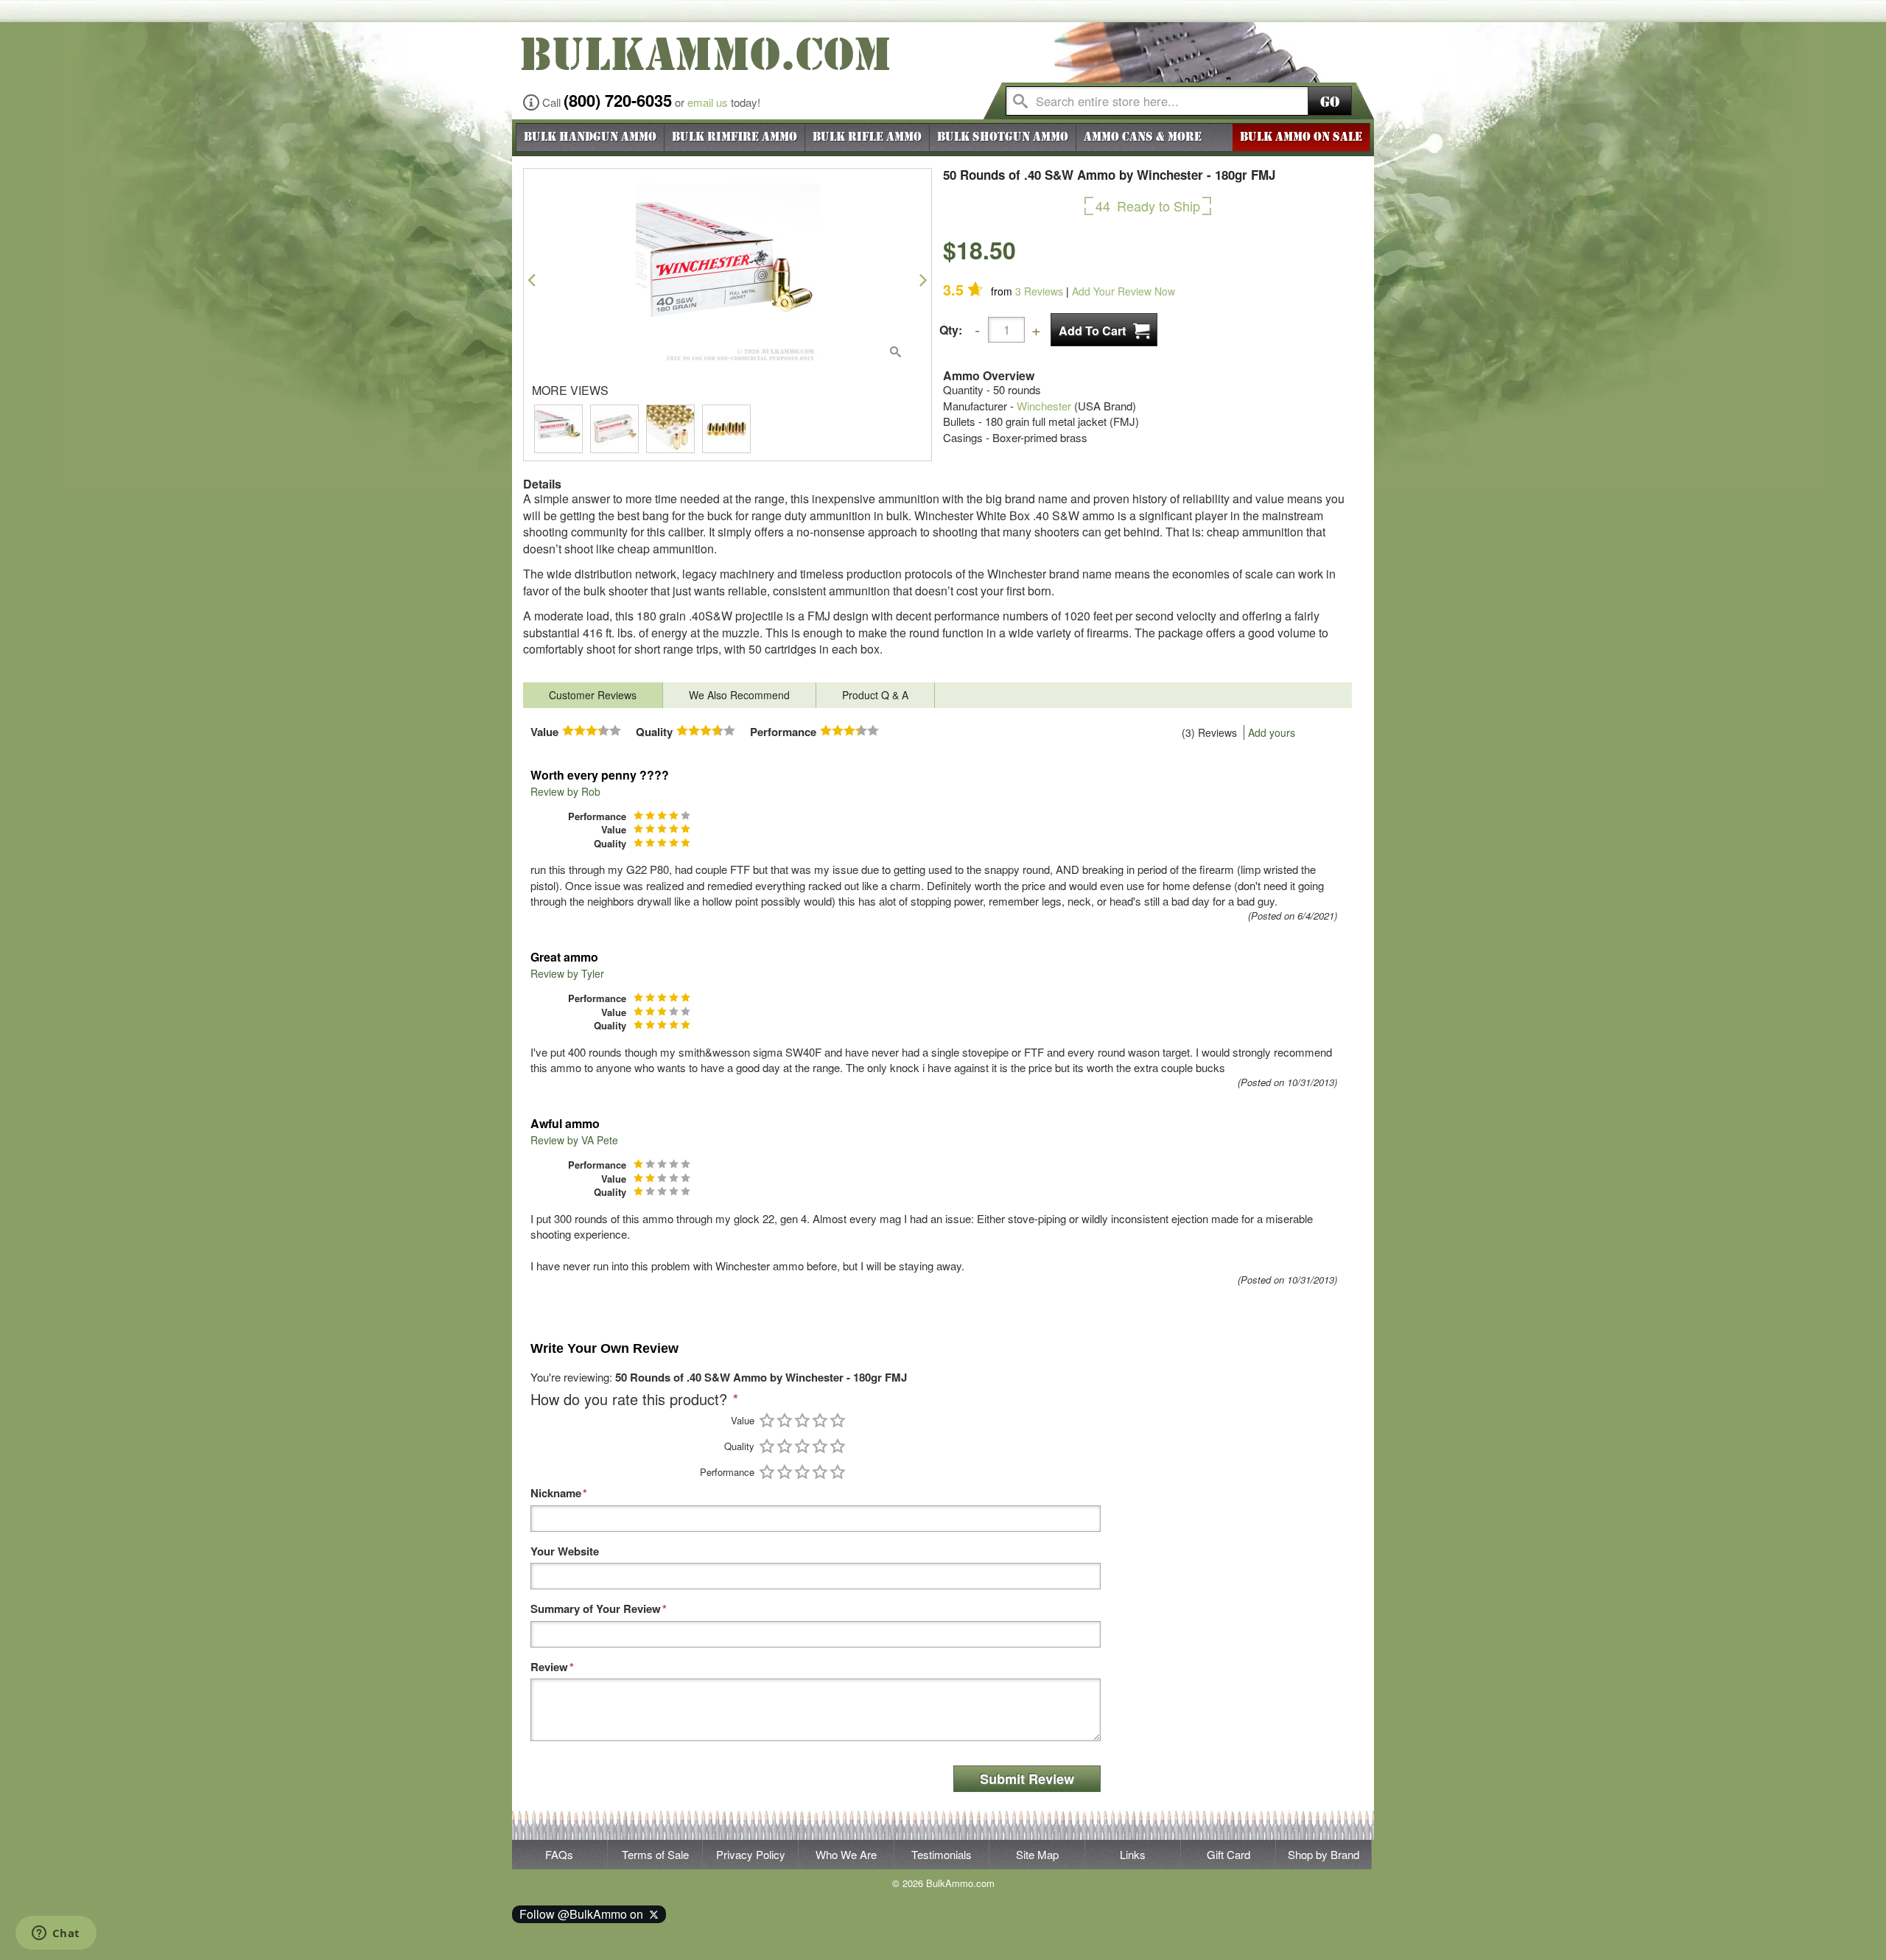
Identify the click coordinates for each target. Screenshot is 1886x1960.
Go (1330, 102)
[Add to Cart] (1104, 330)
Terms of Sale (655, 1854)
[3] (802, 1420)
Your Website (565, 1551)
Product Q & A (875, 695)
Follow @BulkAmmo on (584, 1914)
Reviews (1039, 291)
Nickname (556, 1493)
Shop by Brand (1324, 1854)
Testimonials (942, 1854)
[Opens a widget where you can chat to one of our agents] (56, 1934)
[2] (785, 1420)
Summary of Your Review (596, 1609)
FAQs (559, 1854)
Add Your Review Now (1123, 291)
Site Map (1037, 1854)
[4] (820, 1420)
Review (549, 1667)
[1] (767, 1420)
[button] (532, 280)
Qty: (951, 330)
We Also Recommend (739, 695)
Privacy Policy (751, 1854)
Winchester (1044, 406)
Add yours (1272, 732)
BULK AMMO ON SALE (1301, 137)
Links (1133, 1854)
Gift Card (1228, 1854)
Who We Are (846, 1854)
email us (708, 102)
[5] (838, 1420)
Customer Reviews (593, 695)
